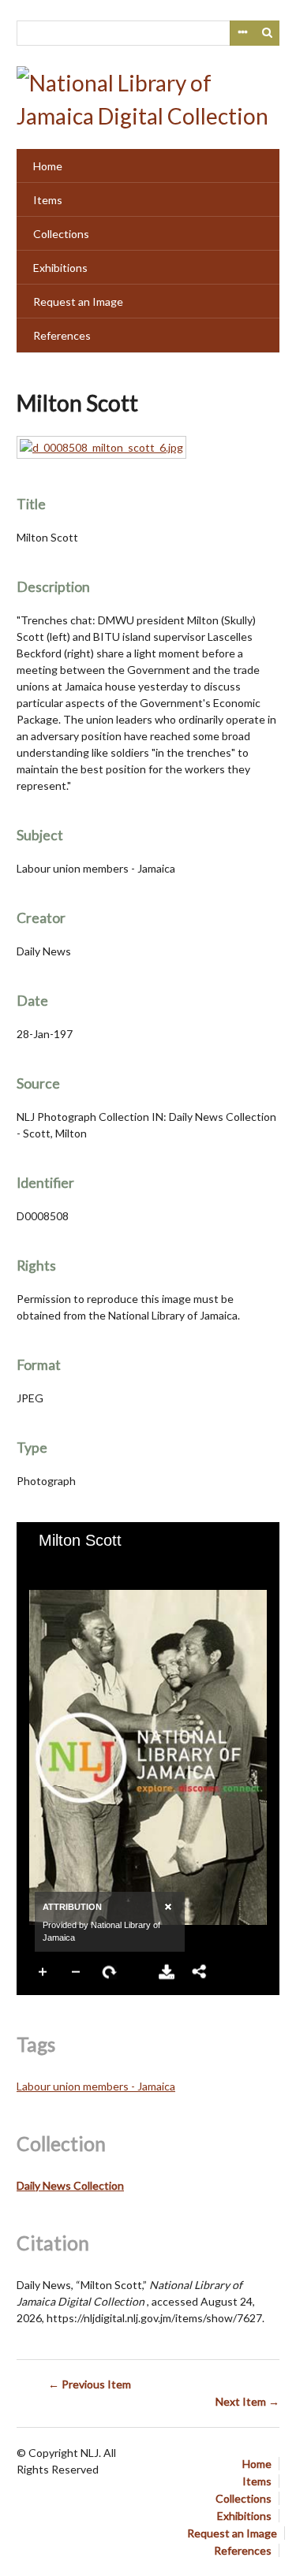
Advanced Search (242, 33)
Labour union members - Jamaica (96, 2086)
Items (48, 200)
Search (268, 33)
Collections (61, 234)
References (62, 335)
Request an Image (78, 302)
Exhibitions (60, 268)
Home (48, 166)
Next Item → (247, 2401)
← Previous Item (90, 2384)
